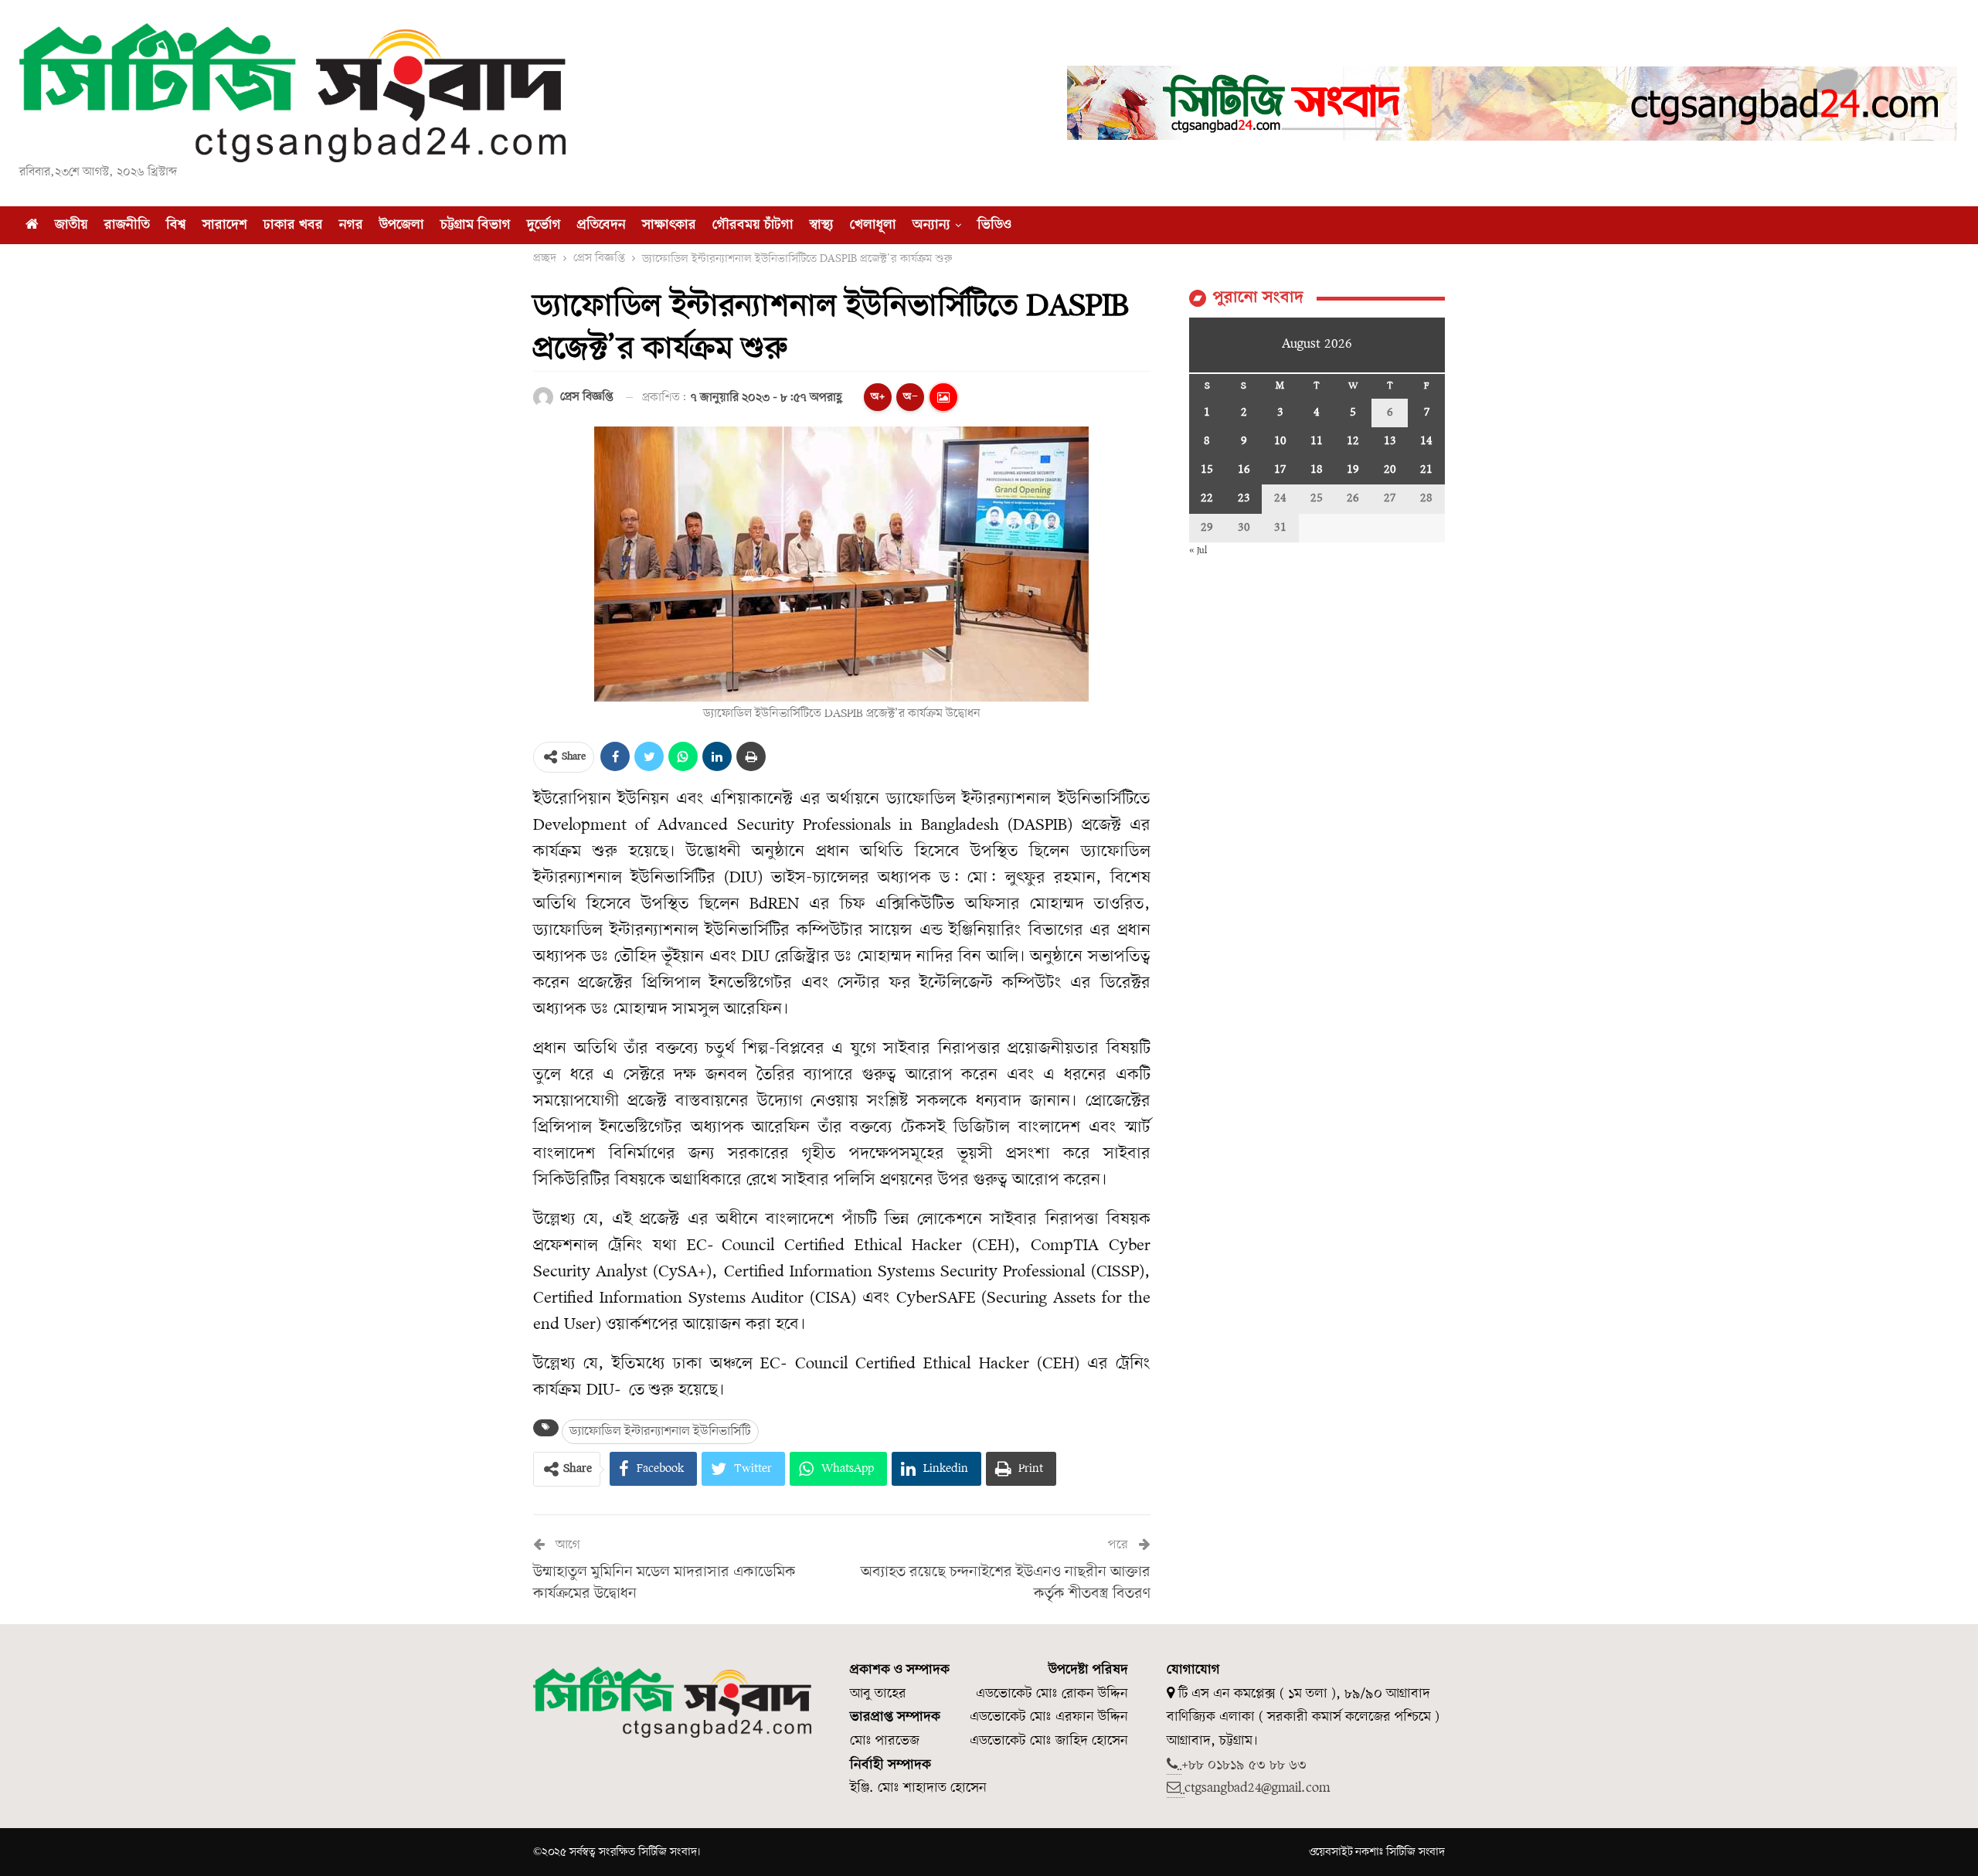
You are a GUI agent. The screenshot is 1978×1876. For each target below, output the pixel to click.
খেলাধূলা (873, 225)
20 (1390, 470)
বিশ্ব (176, 225)
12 (1353, 441)
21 (1426, 470)
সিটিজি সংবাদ (1416, 1852)
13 (1390, 441)
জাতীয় (71, 225)
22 (1207, 498)
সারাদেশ (225, 225)
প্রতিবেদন (602, 225)
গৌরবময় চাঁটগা (753, 225)
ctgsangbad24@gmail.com (1257, 1788)
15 (1207, 470)
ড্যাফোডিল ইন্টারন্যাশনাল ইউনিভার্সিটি (660, 1431)
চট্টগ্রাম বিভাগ (476, 225)
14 (1426, 441)
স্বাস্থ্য (822, 225)
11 (1317, 441)
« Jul (1198, 551)
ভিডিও (994, 225)
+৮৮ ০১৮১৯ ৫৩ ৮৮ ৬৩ (1244, 1765)
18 (1317, 470)
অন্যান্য (931, 225)
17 (1280, 470)
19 (1353, 470)
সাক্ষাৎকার (669, 225)
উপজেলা (402, 225)
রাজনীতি (127, 225)
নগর (351, 225)
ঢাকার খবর (293, 225)
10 (1280, 441)
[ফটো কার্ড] (943, 397)
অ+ (878, 397)
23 (1244, 498)
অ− (911, 397)
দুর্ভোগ (544, 225)
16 (1244, 470)
